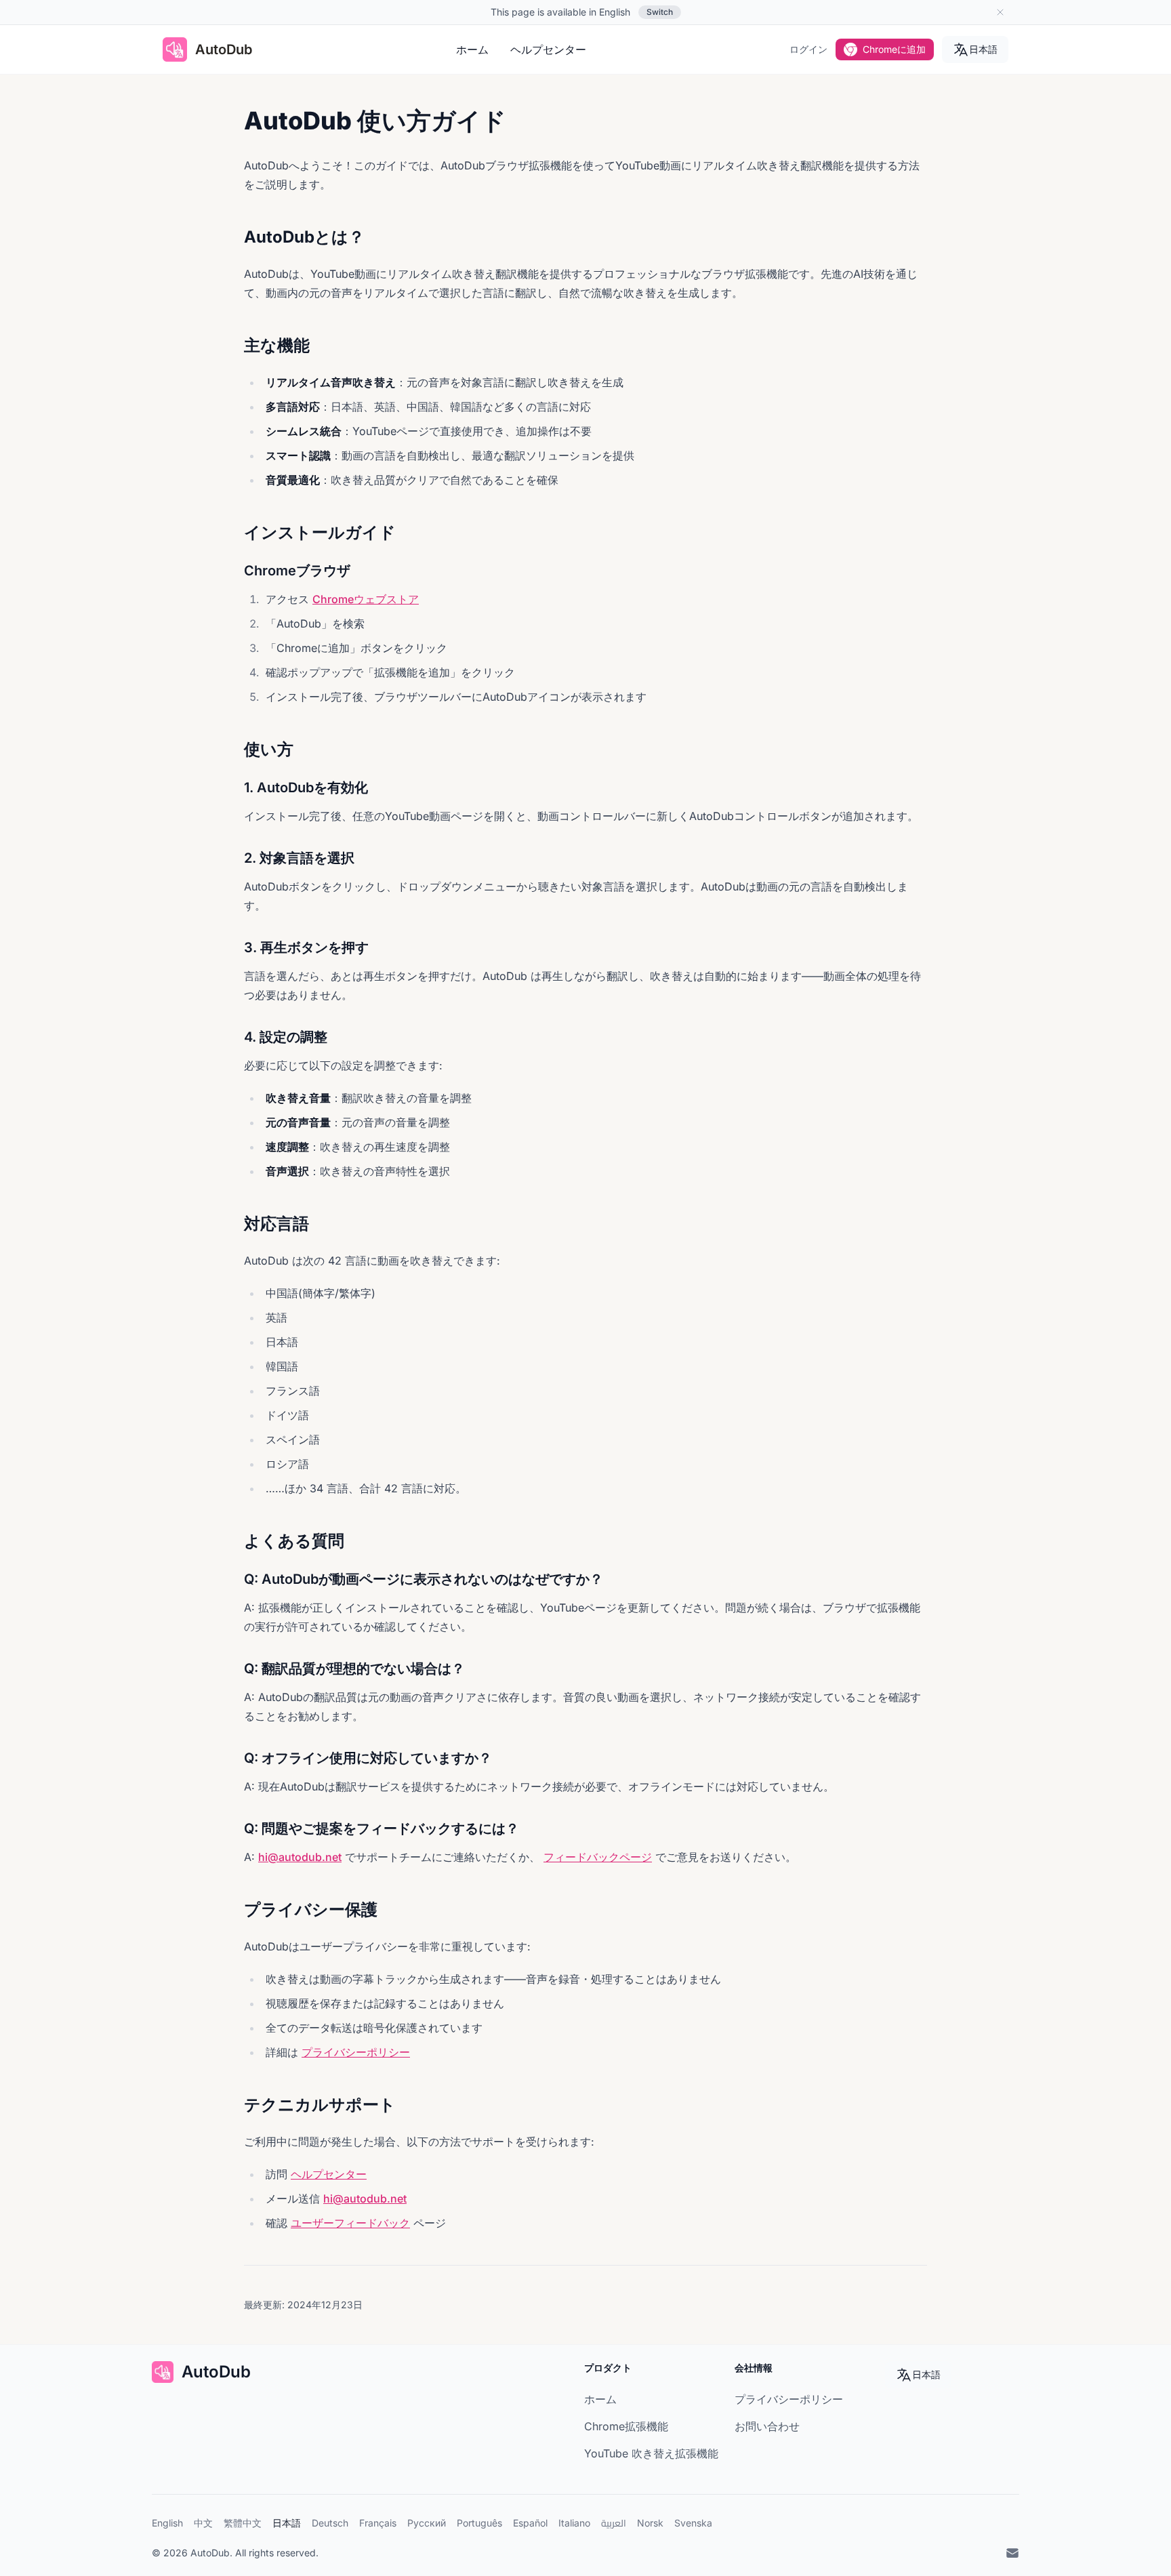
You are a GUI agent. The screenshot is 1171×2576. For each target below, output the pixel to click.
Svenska (693, 2523)
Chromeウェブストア (366, 599)
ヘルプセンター (548, 49)
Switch (660, 12)
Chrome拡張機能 (626, 2426)
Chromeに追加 (894, 49)
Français (378, 2523)
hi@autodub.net (300, 1857)
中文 (203, 2523)
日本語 (983, 49)
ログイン (808, 49)
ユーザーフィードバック (350, 2223)
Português (479, 2523)
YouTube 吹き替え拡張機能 (651, 2453)
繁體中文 (243, 2523)
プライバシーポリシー (356, 2052)
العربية (614, 2523)
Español (530, 2523)
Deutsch (330, 2523)
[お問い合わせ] (1012, 2553)
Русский (427, 2523)
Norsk (650, 2523)
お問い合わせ (767, 2426)
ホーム (472, 49)
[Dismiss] (1000, 12)
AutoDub (210, 2553)
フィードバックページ (598, 1857)
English (167, 2523)
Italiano (574, 2523)
